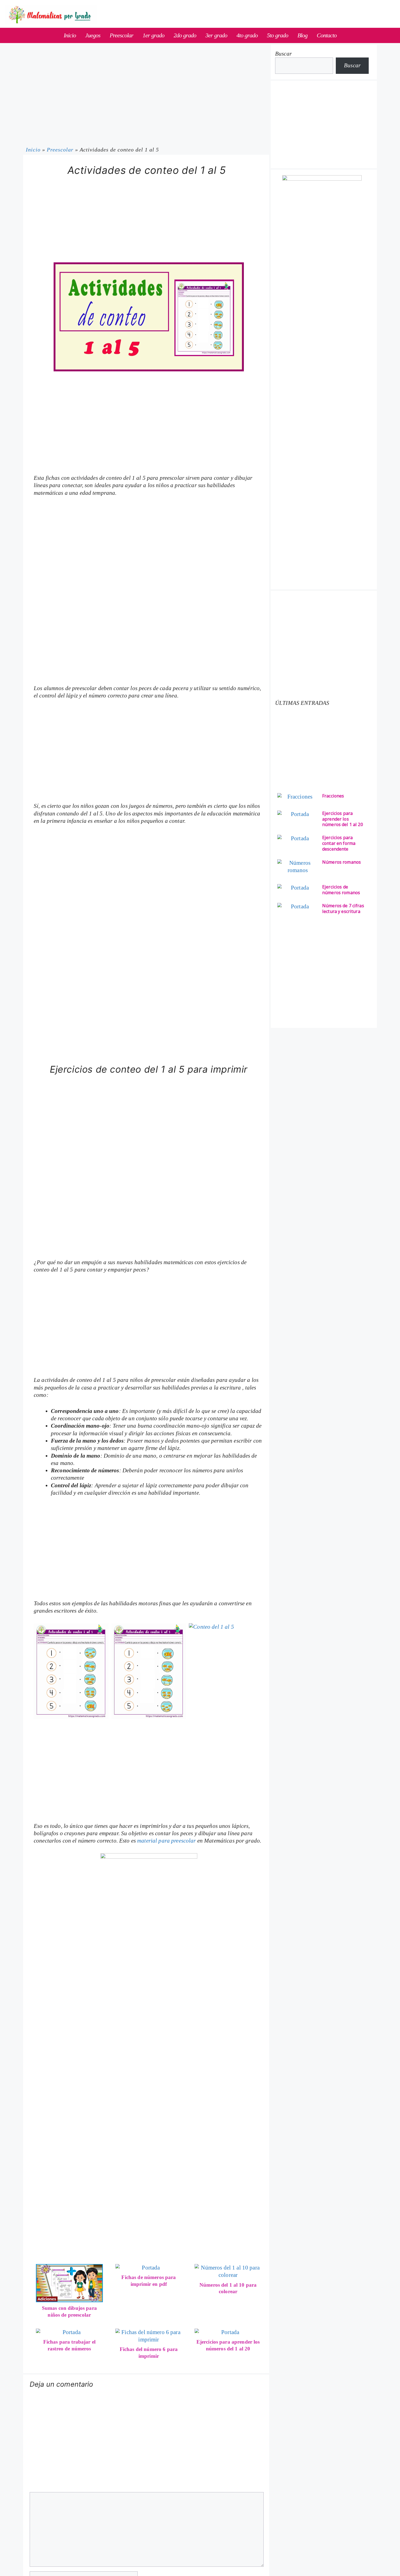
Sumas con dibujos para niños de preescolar (69, 2311)
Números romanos (341, 862)
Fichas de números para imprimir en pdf (149, 2281)
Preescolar (121, 35)
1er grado (153, 35)
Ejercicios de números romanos (341, 890)
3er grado (216, 35)
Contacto (327, 35)
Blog (302, 35)
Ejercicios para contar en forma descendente (339, 843)
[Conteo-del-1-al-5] (226, 1671)
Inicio (70, 35)
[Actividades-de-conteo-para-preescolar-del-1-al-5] (149, 1671)
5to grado (278, 35)
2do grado (185, 35)
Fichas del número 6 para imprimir (149, 2353)
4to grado (247, 35)
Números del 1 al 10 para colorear (228, 2288)
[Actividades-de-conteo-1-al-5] (71, 1671)
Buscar (283, 54)
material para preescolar (166, 1841)
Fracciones (333, 796)
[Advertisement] (149, 222)
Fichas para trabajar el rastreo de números (69, 2345)
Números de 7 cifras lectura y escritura (343, 909)
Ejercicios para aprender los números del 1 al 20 (228, 2345)
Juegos (93, 35)
